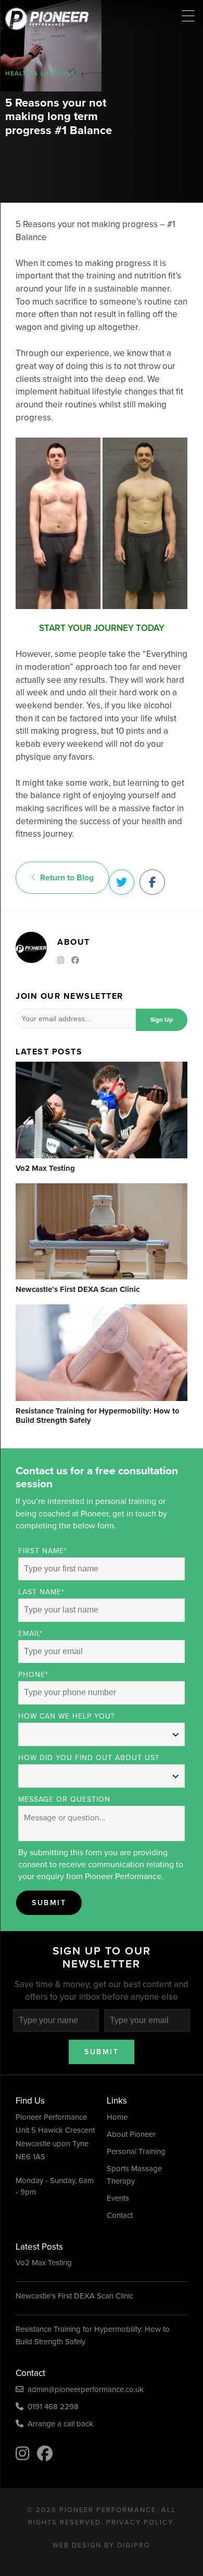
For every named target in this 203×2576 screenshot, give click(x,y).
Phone (33, 1675)
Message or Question (64, 1799)
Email (30, 1634)
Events (118, 2198)
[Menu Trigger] (188, 16)
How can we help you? (66, 1716)
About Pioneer (131, 2134)
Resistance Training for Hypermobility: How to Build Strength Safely (93, 2335)
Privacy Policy (139, 2522)
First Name (43, 1551)
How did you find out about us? (88, 1758)
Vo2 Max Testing (44, 2263)
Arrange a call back (58, 2424)
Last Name (41, 1592)
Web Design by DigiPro (102, 2545)
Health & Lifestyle (40, 73)
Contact (120, 2215)
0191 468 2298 (51, 2407)
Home (117, 2117)
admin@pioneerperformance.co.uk (84, 2389)
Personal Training (136, 2151)
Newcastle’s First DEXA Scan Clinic (74, 2296)
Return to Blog (65, 877)
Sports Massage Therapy (134, 2175)
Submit (49, 1903)
